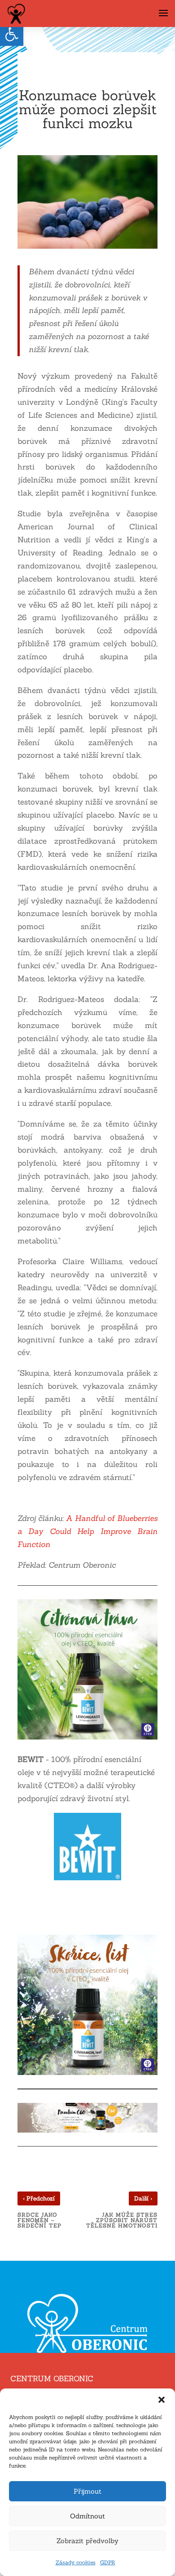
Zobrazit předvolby (87, 2541)
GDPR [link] (108, 2562)
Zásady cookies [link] (76, 2562)
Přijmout (87, 2491)
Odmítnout (87, 2516)
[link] (12, 34)
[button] (162, 2400)
